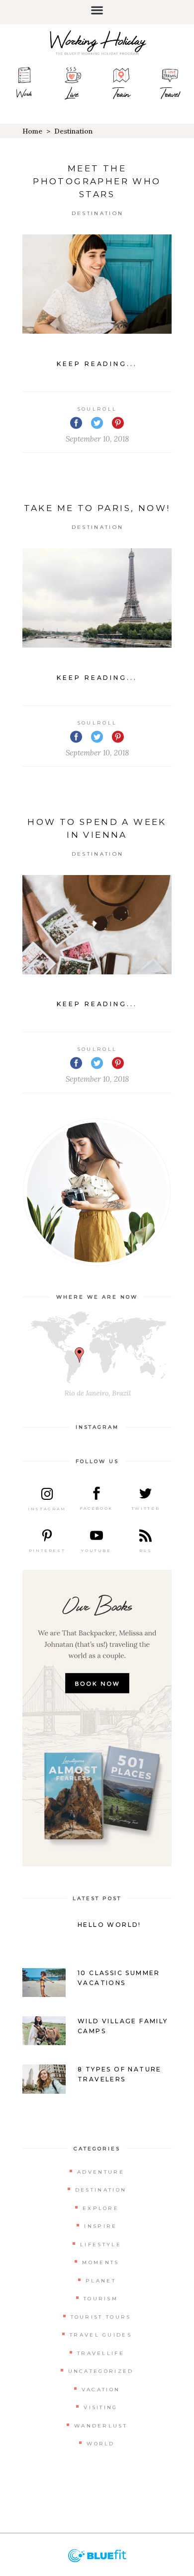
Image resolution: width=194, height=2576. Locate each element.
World (101, 2444)
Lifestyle (101, 2245)
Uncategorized (101, 2371)
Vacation (101, 2390)
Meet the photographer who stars (97, 181)
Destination (97, 213)
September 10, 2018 (97, 439)
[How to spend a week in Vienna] (97, 925)
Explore (101, 2208)
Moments (100, 2262)
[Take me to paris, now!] (97, 598)
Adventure (101, 2172)
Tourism (101, 2299)
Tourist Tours (101, 2317)
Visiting (100, 2407)
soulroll (97, 409)
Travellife (101, 2353)
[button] (97, 10)
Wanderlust (101, 2426)
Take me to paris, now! (97, 508)
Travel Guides (101, 2335)
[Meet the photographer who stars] (97, 284)
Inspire (100, 2226)
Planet (101, 2281)
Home (32, 131)
